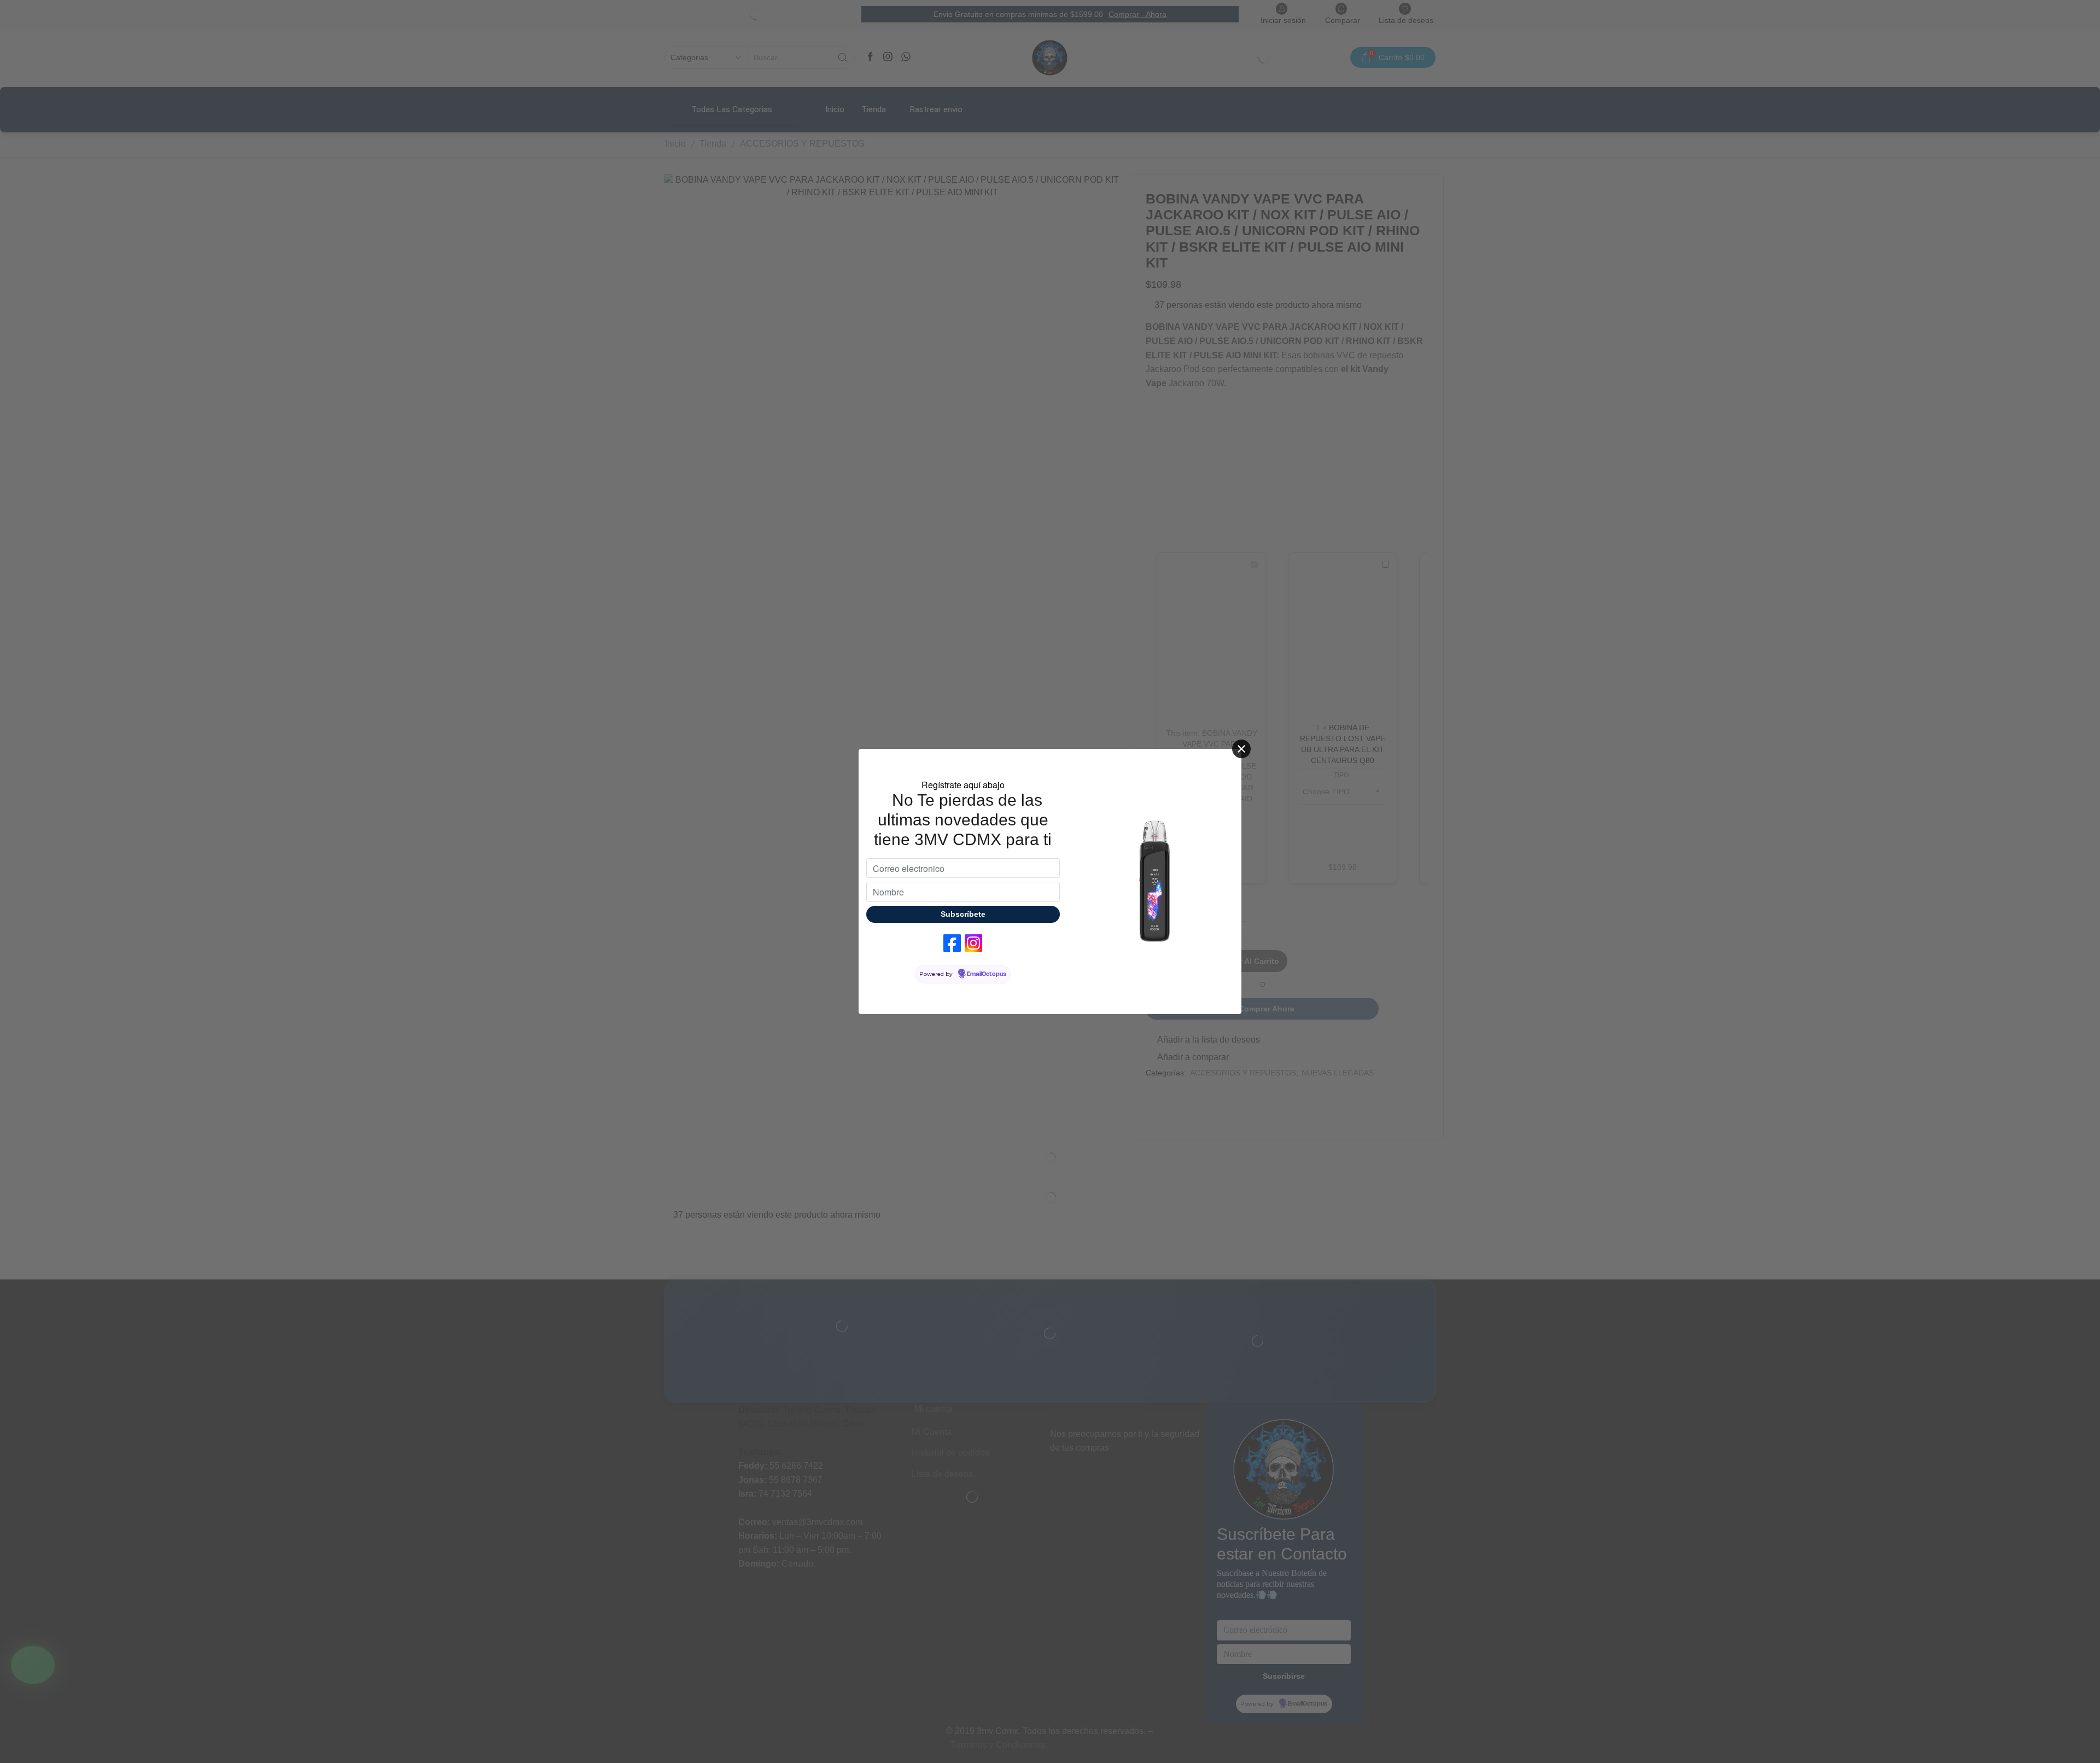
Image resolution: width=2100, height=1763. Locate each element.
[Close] (1241, 749)
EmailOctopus (987, 974)
